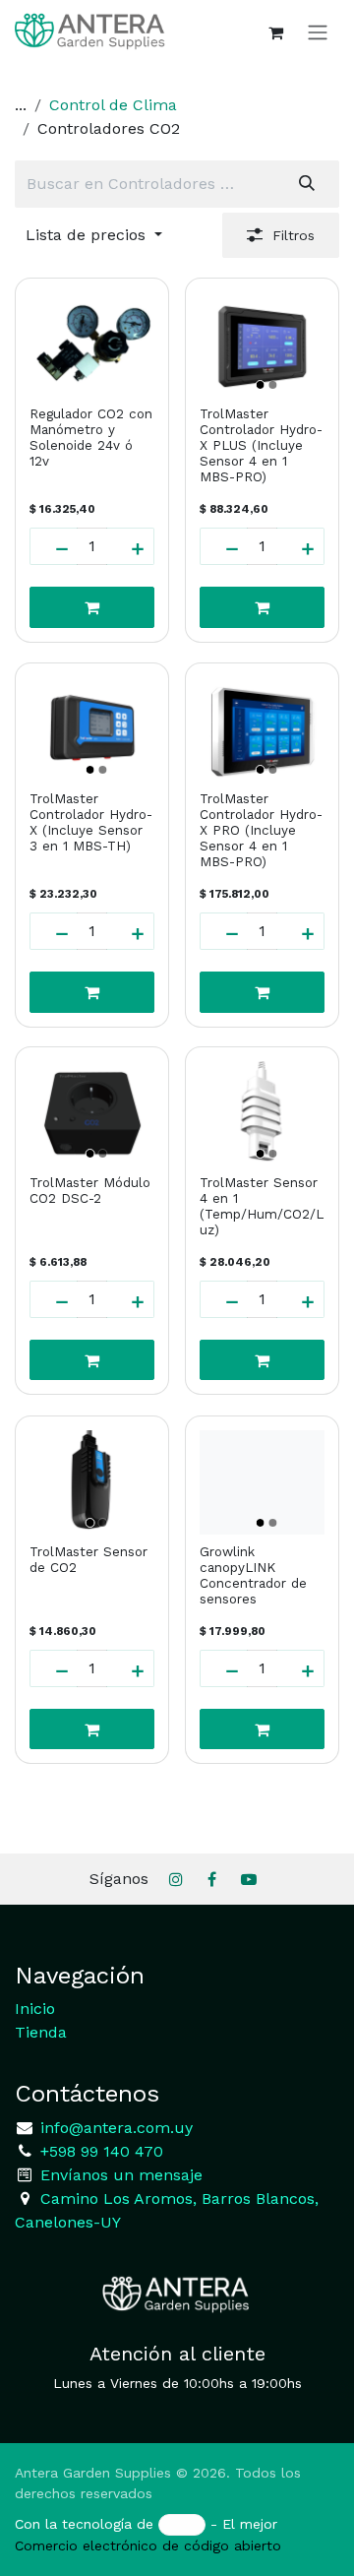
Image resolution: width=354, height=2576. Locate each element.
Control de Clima (113, 105)
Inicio (35, 2009)
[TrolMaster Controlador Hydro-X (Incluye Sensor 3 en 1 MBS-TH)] (92, 729)
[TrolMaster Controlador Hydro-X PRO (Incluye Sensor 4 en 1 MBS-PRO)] (262, 729)
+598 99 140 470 (99, 2151)
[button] (94, 235)
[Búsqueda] (307, 184)
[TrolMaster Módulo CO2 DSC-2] (92, 1113)
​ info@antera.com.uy (114, 2128)
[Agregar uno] (130, 546)
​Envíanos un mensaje (121, 2175)
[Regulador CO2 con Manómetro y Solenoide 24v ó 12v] (92, 345)
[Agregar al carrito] (92, 607)
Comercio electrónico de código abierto (148, 2545)
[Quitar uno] (54, 546)
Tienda (41, 2032)
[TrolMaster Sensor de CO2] (92, 1482)
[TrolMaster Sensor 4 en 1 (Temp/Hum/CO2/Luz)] (262, 1113)
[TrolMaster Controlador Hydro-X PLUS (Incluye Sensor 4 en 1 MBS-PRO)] (262, 345)
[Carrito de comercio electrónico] (275, 32)
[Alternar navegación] (318, 32)
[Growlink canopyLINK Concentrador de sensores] (262, 1482)
